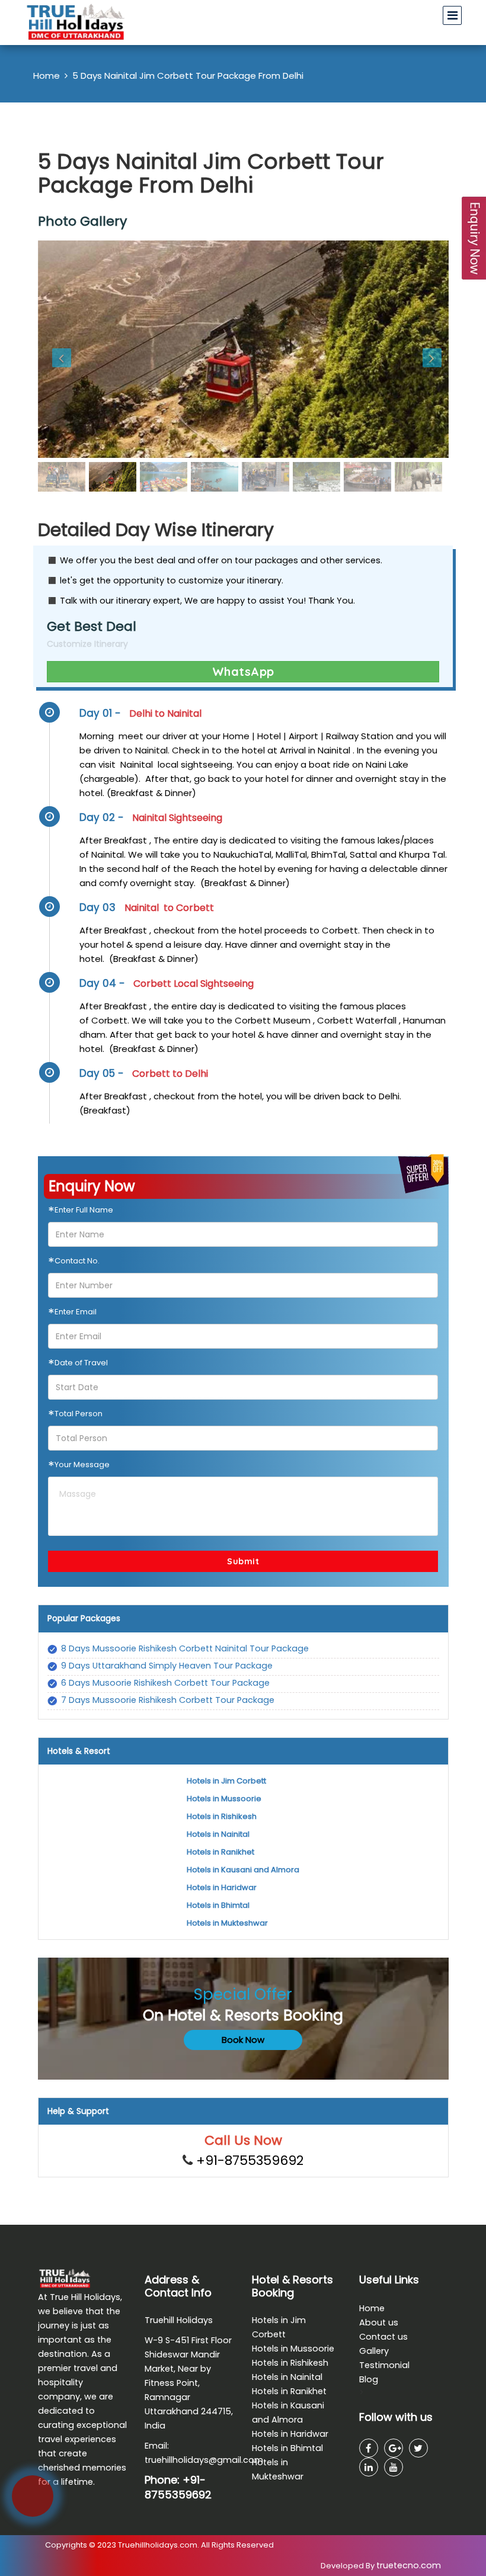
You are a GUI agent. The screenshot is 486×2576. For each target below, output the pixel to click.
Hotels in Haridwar (222, 1887)
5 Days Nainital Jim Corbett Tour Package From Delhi (188, 76)
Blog (369, 2379)
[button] (69, 349)
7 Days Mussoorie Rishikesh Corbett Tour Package (168, 1700)
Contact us (383, 2337)
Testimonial (384, 2365)
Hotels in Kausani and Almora (243, 1870)
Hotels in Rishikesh (222, 1816)
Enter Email (72, 1314)
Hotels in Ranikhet (220, 1852)
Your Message (79, 1467)
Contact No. (74, 1263)
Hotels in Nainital (218, 1834)
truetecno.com (409, 2565)
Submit (243, 1561)
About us (379, 2322)
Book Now (243, 2040)
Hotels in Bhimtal (218, 1905)
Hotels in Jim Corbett (226, 1781)
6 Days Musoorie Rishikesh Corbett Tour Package (165, 1683)
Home (47, 76)
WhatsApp (243, 671)
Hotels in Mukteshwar (227, 1923)
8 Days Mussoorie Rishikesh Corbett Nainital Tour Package (185, 1648)
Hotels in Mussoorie (224, 1799)
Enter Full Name (81, 1212)
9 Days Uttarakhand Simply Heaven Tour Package (167, 1666)
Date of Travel (78, 1365)
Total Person (75, 1416)
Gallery (374, 2351)
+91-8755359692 (250, 2160)
